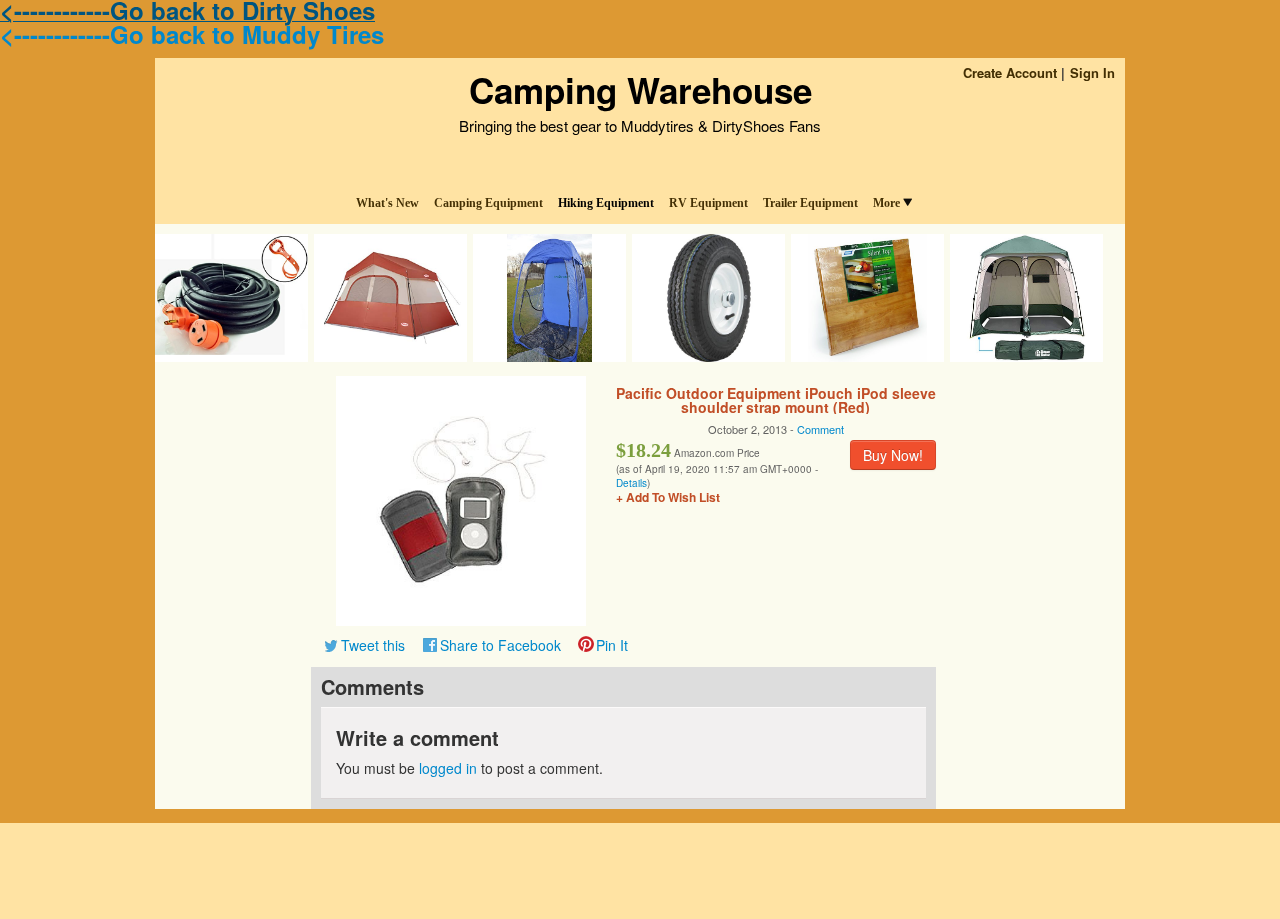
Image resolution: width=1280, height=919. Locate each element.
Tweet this (373, 645)
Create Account (1010, 72)
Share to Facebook (500, 645)
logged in (448, 768)
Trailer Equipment (810, 203)
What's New (387, 203)
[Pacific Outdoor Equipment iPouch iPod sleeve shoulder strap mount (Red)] (461, 499)
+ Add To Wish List (668, 497)
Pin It (612, 645)
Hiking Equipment (606, 203)
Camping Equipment (488, 203)
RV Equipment (708, 203)
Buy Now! (893, 455)
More (886, 203)
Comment (820, 429)
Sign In (1092, 72)
